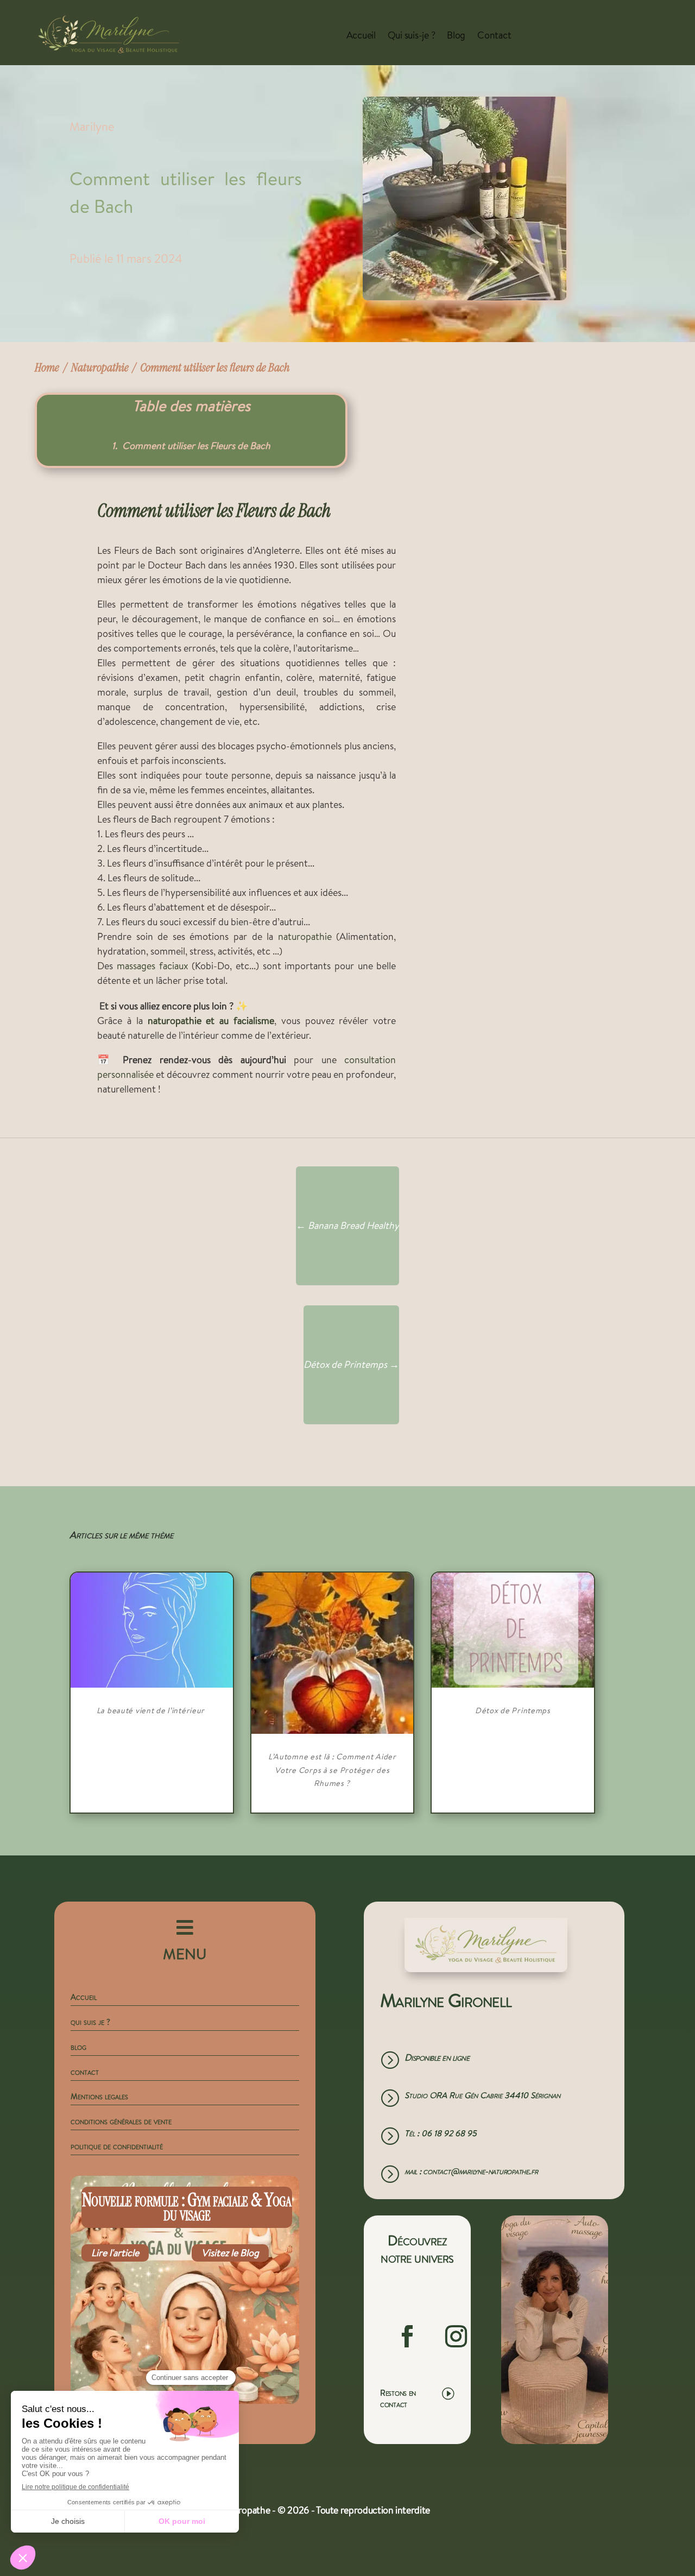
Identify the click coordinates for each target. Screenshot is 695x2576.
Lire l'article (115, 2253)
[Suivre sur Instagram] (456, 2337)
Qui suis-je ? (412, 35)
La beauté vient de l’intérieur (152, 1710)
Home (47, 367)
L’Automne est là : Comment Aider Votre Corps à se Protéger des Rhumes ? (332, 1770)
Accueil (361, 35)
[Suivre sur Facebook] (407, 2337)
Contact (494, 35)
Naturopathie (100, 367)
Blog (456, 35)
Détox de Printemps (513, 1710)
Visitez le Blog (230, 2253)
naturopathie (305, 936)
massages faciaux (153, 966)
